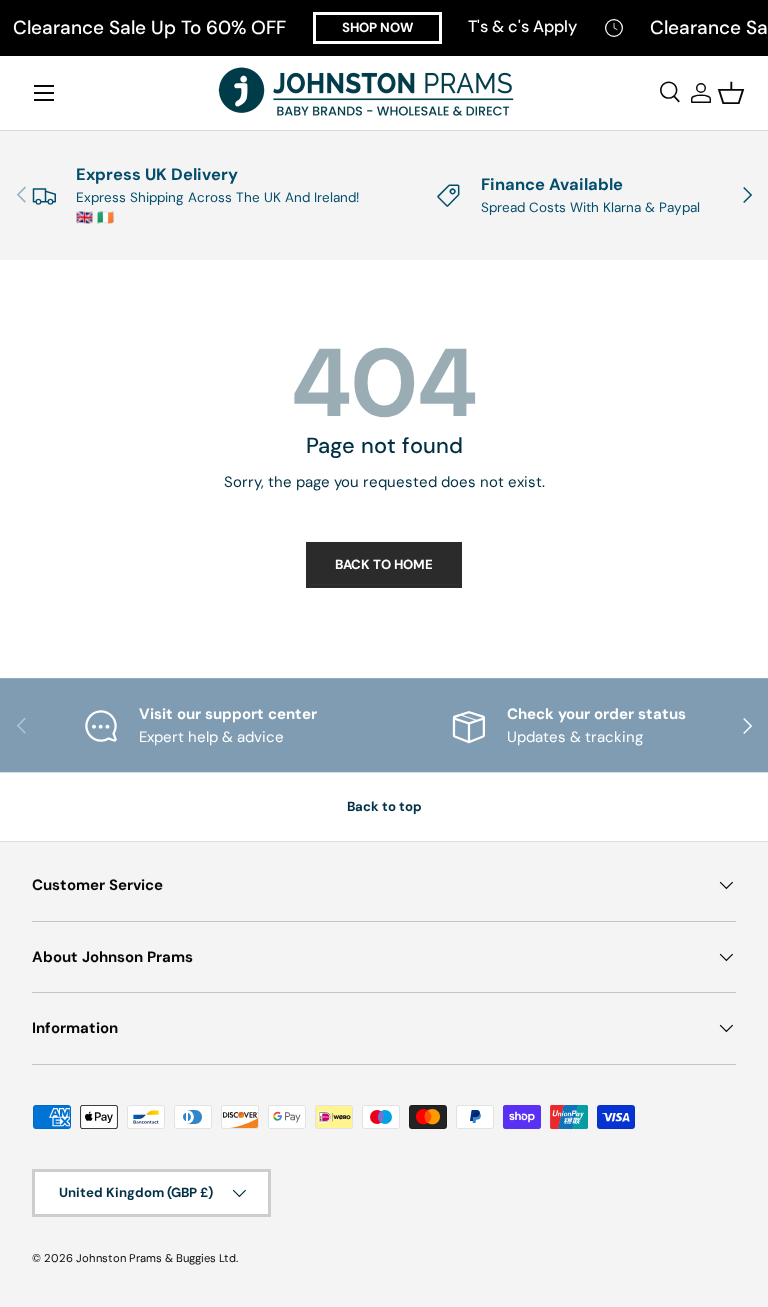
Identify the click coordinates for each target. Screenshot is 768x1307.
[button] (731, 93)
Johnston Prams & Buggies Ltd (156, 1258)
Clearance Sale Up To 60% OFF (149, 28)
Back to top (384, 806)
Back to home (384, 564)
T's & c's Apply (522, 26)
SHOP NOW (377, 27)
